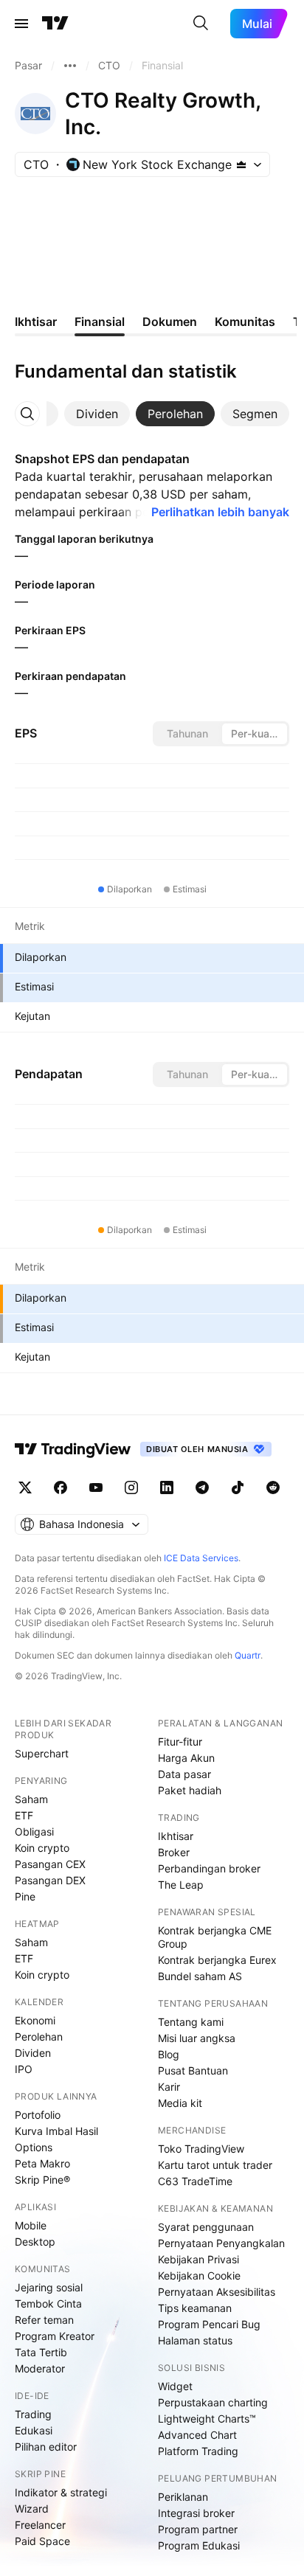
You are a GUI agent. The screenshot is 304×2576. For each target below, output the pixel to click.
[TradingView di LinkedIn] (167, 1487)
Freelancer (40, 2525)
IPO (24, 2069)
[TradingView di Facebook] (61, 1487)
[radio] (187, 734)
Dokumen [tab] (170, 322)
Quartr (248, 1655)
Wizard (32, 2509)
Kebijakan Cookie (199, 2275)
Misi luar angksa (197, 2038)
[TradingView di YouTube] (96, 1487)
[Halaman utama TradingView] (55, 24)
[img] (241, 164)
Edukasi (34, 2430)
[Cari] (201, 24)
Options (34, 2147)
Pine (25, 1896)
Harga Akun (186, 1758)
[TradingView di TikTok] (238, 1487)
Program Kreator (55, 2336)
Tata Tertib (41, 2352)
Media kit (180, 2103)
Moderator (40, 2368)
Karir (169, 2087)
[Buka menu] (21, 24)
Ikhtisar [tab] (36, 322)
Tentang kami (191, 2022)
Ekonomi (35, 2020)
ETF (24, 1815)
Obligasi (34, 1832)
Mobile (31, 2225)
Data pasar (184, 1774)
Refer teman (44, 2320)
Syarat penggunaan (206, 2227)
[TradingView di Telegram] (202, 1487)
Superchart (42, 1753)
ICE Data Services (201, 1558)
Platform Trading (198, 2451)
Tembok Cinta (48, 2304)
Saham (31, 1799)
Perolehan (39, 2037)
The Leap (181, 1885)
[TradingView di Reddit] (273, 1487)
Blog (169, 2054)
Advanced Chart (197, 2435)
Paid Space (42, 2541)
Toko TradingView (201, 2149)
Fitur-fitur (180, 1742)
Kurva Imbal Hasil (56, 2131)
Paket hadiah (190, 1790)
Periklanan (183, 2497)
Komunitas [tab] (245, 322)
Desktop (35, 2242)
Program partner (198, 2529)
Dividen (33, 2053)
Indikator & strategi (61, 2492)
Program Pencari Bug (209, 2324)
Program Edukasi (199, 2545)
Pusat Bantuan (193, 2070)
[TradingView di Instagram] (131, 1487)
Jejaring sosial (49, 2287)
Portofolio (38, 2115)
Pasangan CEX (50, 1864)
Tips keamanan (195, 2308)
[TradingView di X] (25, 1487)
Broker (174, 1852)
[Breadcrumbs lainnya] (70, 66)
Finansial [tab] (100, 322)
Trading (33, 2414)
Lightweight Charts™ (207, 2419)
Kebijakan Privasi (198, 2259)
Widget (175, 2386)
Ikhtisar (176, 1836)
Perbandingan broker (209, 1868)
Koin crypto (42, 1848)
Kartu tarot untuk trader (215, 2165)
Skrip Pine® (42, 2180)
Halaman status (195, 2340)
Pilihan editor (46, 2447)
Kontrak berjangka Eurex (217, 1960)
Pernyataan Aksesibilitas (217, 2292)
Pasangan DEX (50, 1880)
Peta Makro (42, 2163)
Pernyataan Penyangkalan (221, 2243)
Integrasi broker (196, 2513)
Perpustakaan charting (213, 2402)
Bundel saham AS (200, 1976)
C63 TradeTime (195, 2181)
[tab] (97, 414)
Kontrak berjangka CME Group (215, 1937)
